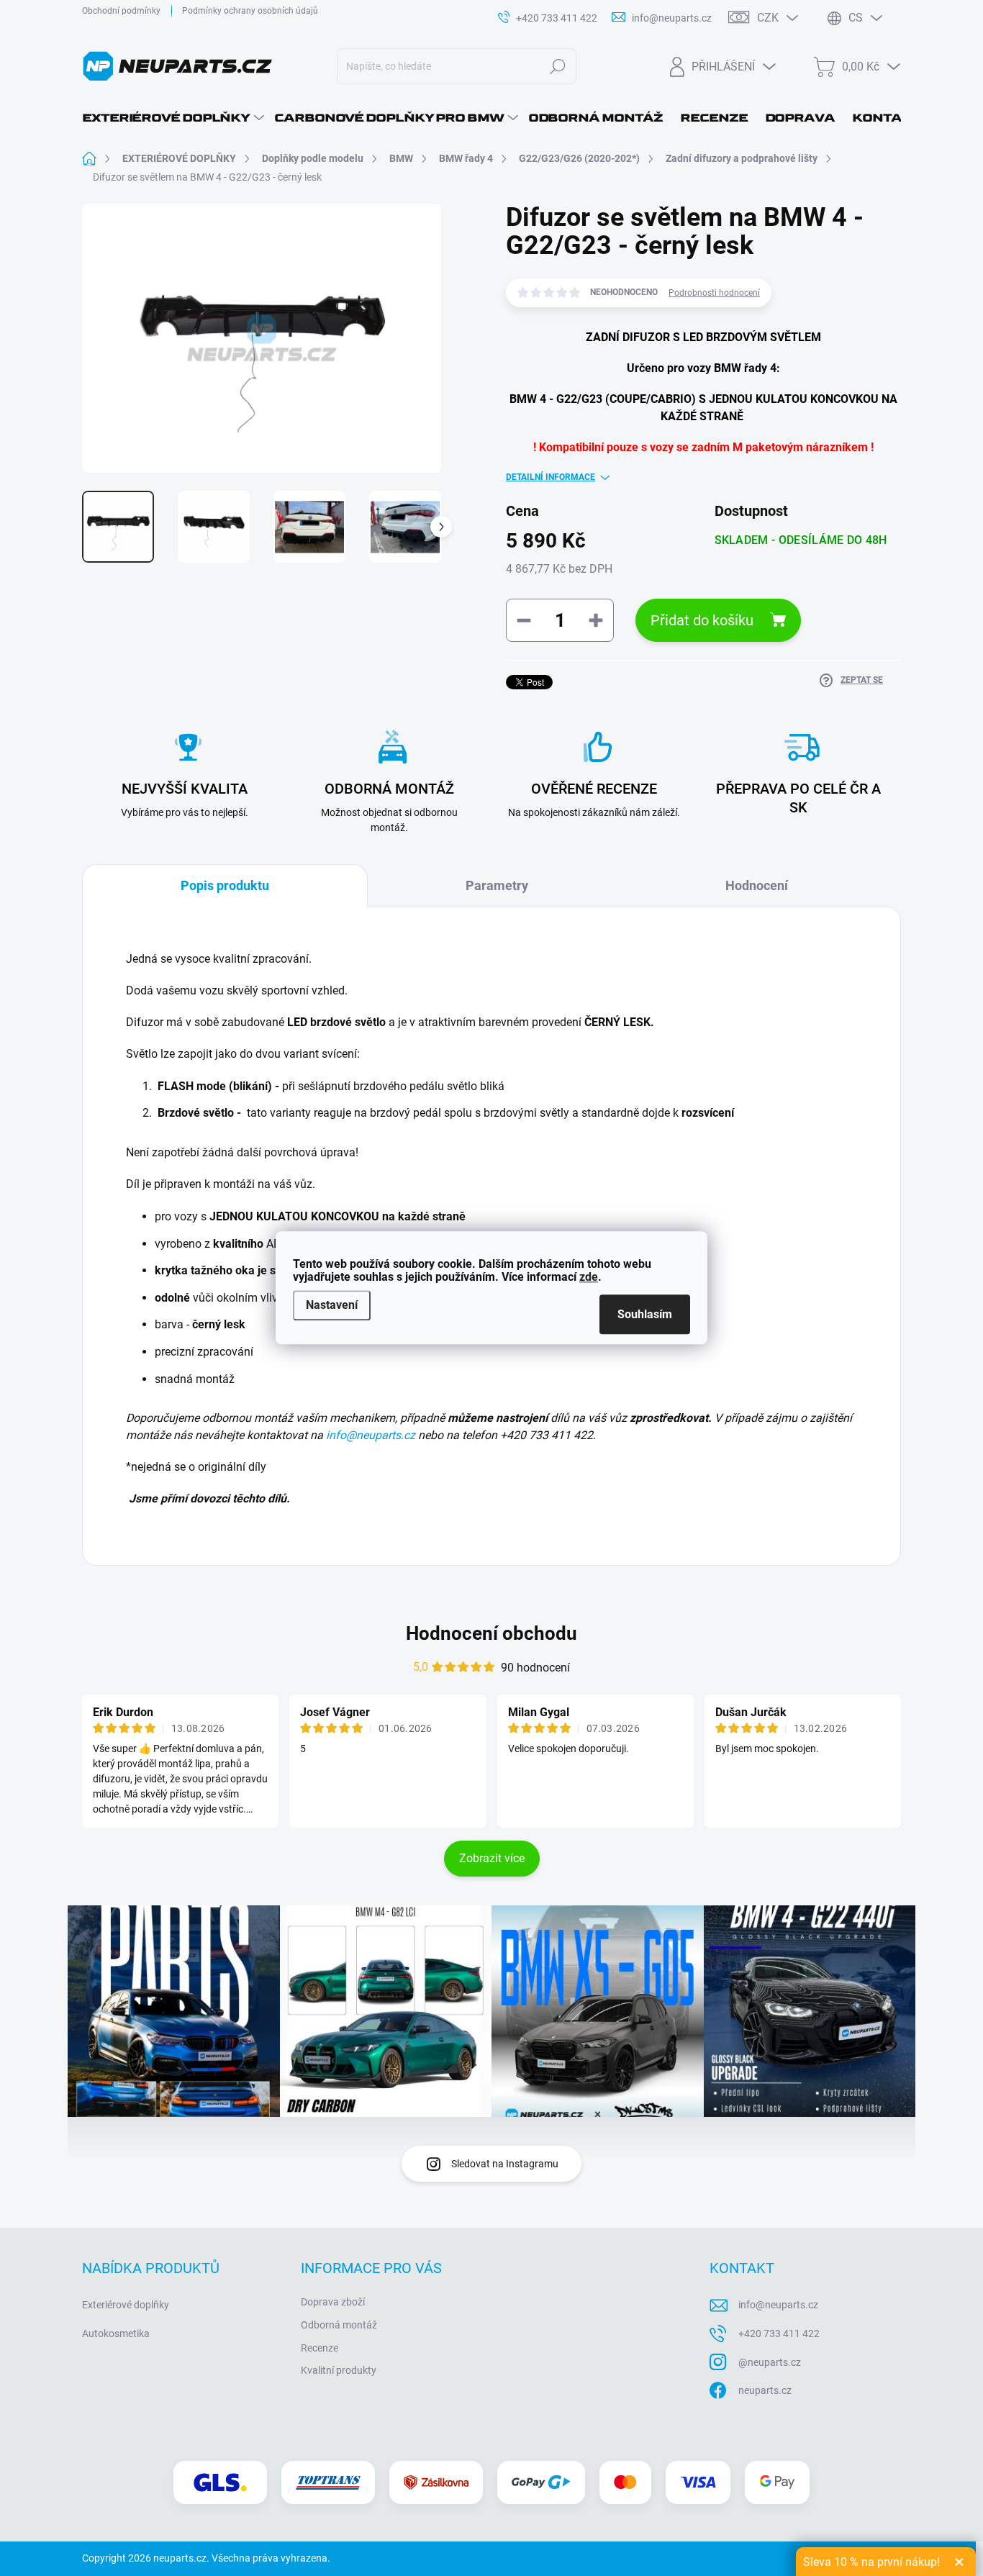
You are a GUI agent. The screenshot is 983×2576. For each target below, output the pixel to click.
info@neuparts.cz (371, 1435)
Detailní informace (551, 477)
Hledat (558, 66)
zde (589, 1277)
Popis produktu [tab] (225, 885)
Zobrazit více (492, 1858)
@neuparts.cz (770, 2362)
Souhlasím (645, 1315)
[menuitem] (173, 118)
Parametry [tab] (497, 885)
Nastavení (332, 1305)
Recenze (320, 2348)
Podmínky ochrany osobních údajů (250, 11)
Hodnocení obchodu (491, 1633)
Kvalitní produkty (339, 2370)
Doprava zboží (333, 2302)
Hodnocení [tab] (757, 885)
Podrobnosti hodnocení (714, 293)
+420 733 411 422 (779, 2334)
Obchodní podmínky (121, 11)
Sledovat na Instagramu (505, 2164)
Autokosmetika (116, 2334)
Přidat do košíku (702, 620)
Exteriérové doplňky (126, 2305)
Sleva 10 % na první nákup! (871, 2562)
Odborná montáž (339, 2325)
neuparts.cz (765, 2390)
